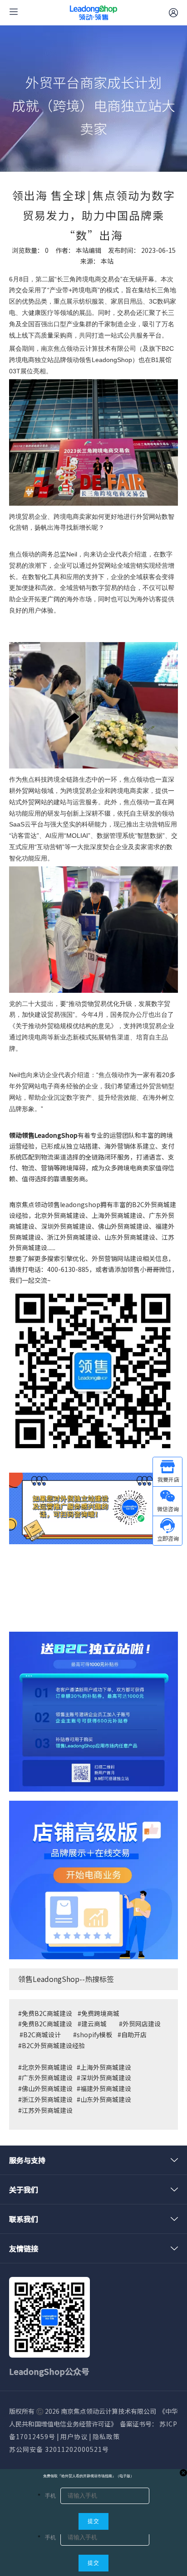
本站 (107, 261)
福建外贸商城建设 (106, 2088)
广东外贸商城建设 (47, 2078)
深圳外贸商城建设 (106, 2078)
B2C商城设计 (42, 2035)
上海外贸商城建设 (106, 2067)
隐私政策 (106, 2436)
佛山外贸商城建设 (48, 2088)
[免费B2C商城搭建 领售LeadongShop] (93, 1712)
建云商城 (94, 2024)
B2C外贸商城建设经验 (53, 2045)
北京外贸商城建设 (47, 2067)
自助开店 (134, 2035)
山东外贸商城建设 (106, 2099)
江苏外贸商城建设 (47, 2110)
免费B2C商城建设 (47, 2013)
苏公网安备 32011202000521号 (59, 2449)
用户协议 (74, 2436)
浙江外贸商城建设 (47, 2099)
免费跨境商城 (100, 2013)
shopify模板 (94, 2035)
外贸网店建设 (142, 2024)
